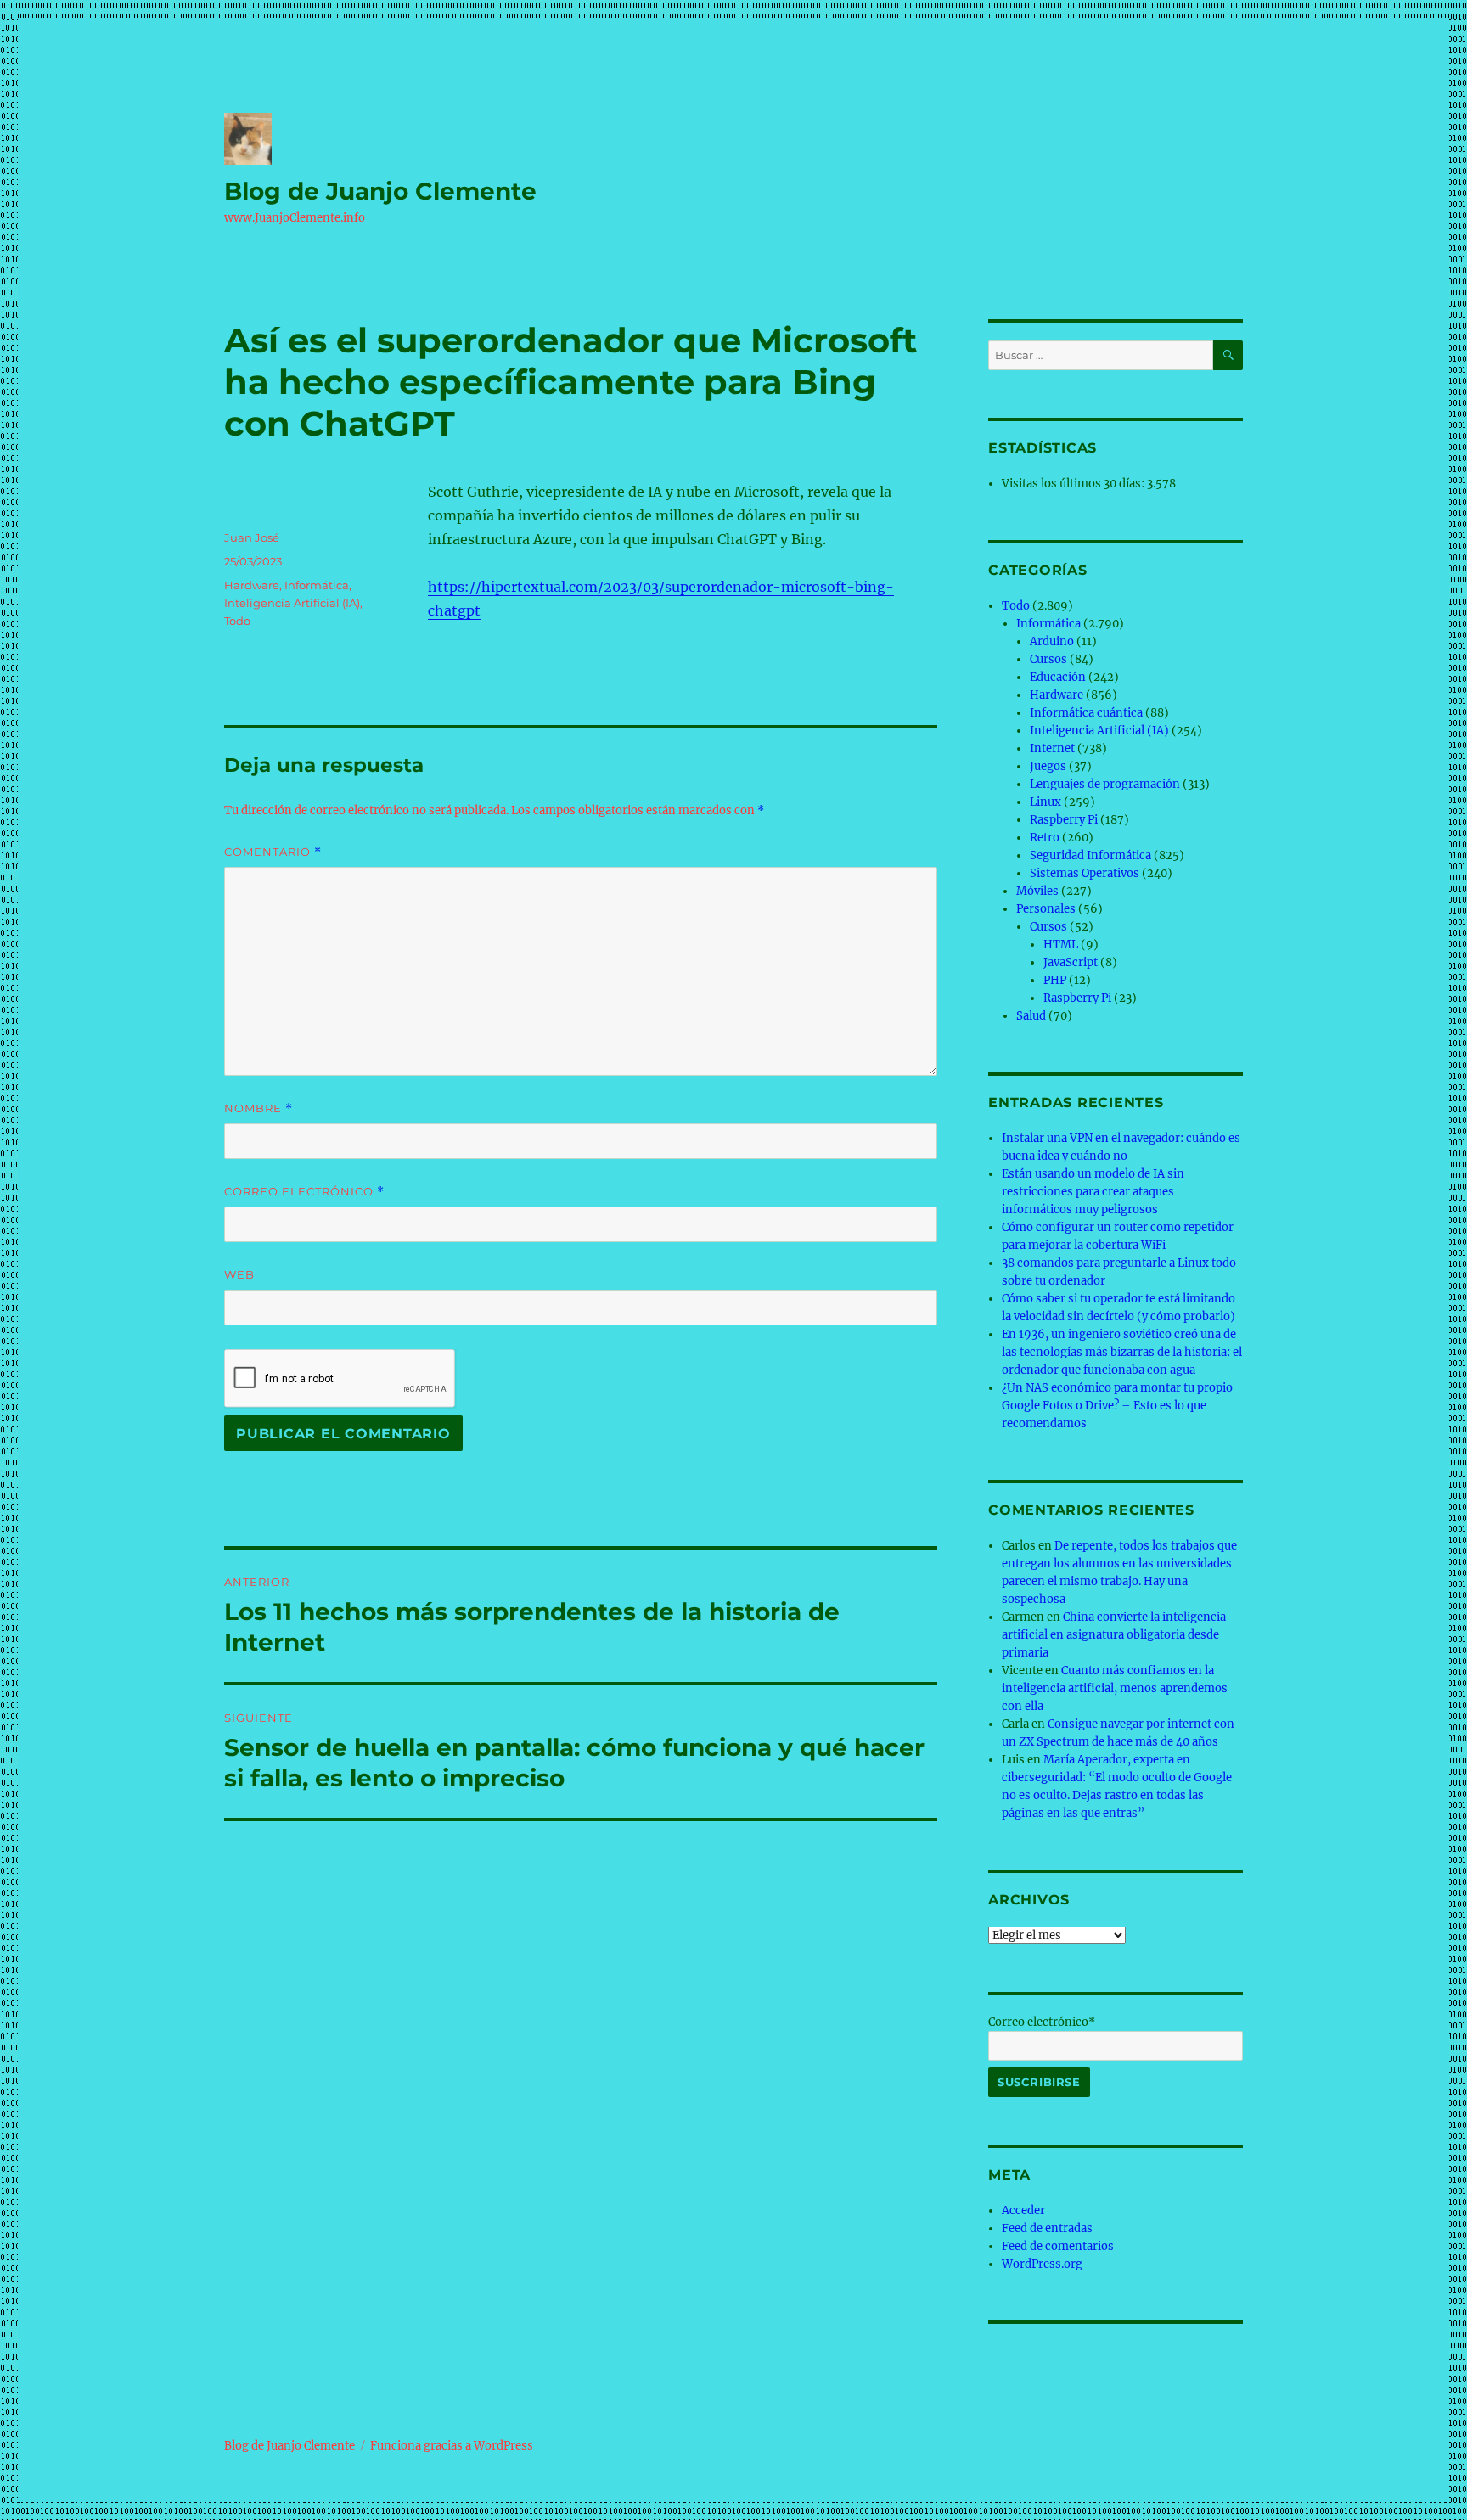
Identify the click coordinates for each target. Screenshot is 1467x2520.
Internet (1052, 748)
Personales (1046, 909)
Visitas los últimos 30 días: (1074, 484)
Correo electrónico (304, 1192)
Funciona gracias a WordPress (452, 2446)
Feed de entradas (1047, 2228)
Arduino (1052, 641)
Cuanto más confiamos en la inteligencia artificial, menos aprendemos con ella (1115, 1688)
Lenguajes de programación (1105, 784)
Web (239, 1274)
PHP (1055, 980)
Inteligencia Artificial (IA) (292, 603)
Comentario (273, 852)
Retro (1045, 838)
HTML (1061, 945)
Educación (1058, 677)
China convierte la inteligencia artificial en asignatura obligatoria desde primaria (1114, 1635)
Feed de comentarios (1058, 2246)
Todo (237, 621)
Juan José (252, 537)
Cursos (1048, 659)
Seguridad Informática (1090, 855)
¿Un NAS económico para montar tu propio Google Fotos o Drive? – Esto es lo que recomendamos (1117, 1406)
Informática (317, 585)
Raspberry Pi (1064, 820)
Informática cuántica (1086, 713)
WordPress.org (1042, 2264)
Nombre (259, 1108)
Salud (1031, 1016)
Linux (1045, 802)
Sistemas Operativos (1085, 873)
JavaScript (1071, 962)
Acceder (1023, 2211)
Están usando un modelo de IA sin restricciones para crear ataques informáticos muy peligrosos (1093, 1192)
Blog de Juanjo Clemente (380, 191)
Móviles (1037, 891)
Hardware (252, 585)
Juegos (1048, 766)
